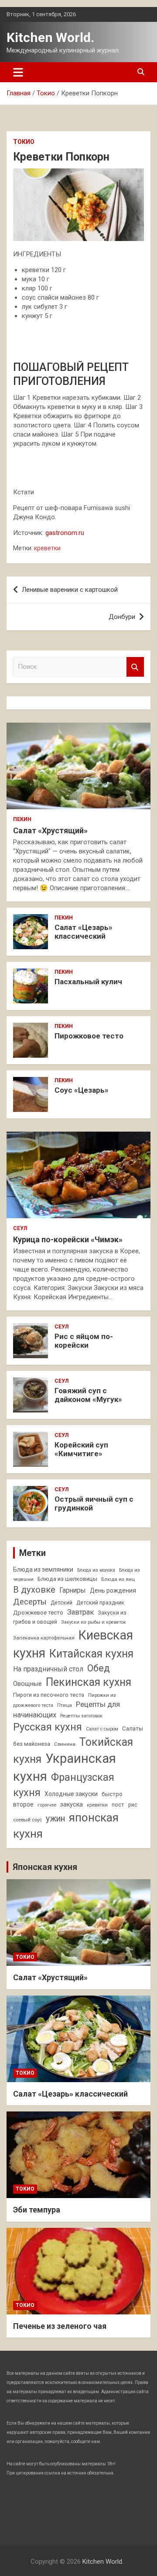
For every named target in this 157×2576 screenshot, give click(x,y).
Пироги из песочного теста (49, 1695)
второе (23, 1804)
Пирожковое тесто (89, 1036)
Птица (65, 1705)
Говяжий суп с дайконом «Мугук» (88, 1395)
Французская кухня (64, 1785)
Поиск (135, 667)
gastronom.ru (65, 533)
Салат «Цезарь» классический (84, 932)
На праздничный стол (48, 1669)
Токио (24, 142)
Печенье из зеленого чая (60, 2326)
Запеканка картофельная (44, 1638)
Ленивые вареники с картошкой (70, 590)
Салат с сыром (102, 1729)
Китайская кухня (91, 1654)
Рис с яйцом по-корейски (84, 1341)
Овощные (27, 1684)
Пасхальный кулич (88, 982)
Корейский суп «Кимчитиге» (81, 1449)
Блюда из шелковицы (67, 1579)
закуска (72, 1805)
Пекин (22, 819)
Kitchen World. (50, 37)
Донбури (122, 617)
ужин (55, 1819)
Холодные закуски (71, 1794)
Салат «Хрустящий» (50, 830)
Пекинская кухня (89, 1682)
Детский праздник (100, 1603)
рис (133, 1805)
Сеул (20, 1228)
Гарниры (73, 1590)
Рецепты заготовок (81, 1716)
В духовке (34, 1590)
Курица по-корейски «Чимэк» (68, 1239)
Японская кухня (45, 1867)
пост (118, 1805)
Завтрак (80, 1612)
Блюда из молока (96, 1570)
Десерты (30, 1602)
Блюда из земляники (43, 1569)
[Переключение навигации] (18, 72)
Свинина (65, 1744)
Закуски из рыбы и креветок (94, 1622)
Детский (61, 1603)
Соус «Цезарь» (82, 1090)
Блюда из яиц (118, 1579)
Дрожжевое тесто (38, 1613)
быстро (112, 1794)
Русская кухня (48, 1727)
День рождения (113, 1590)
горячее (47, 1805)
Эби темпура (37, 2210)
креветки (47, 548)
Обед (99, 1668)
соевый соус (27, 1820)
